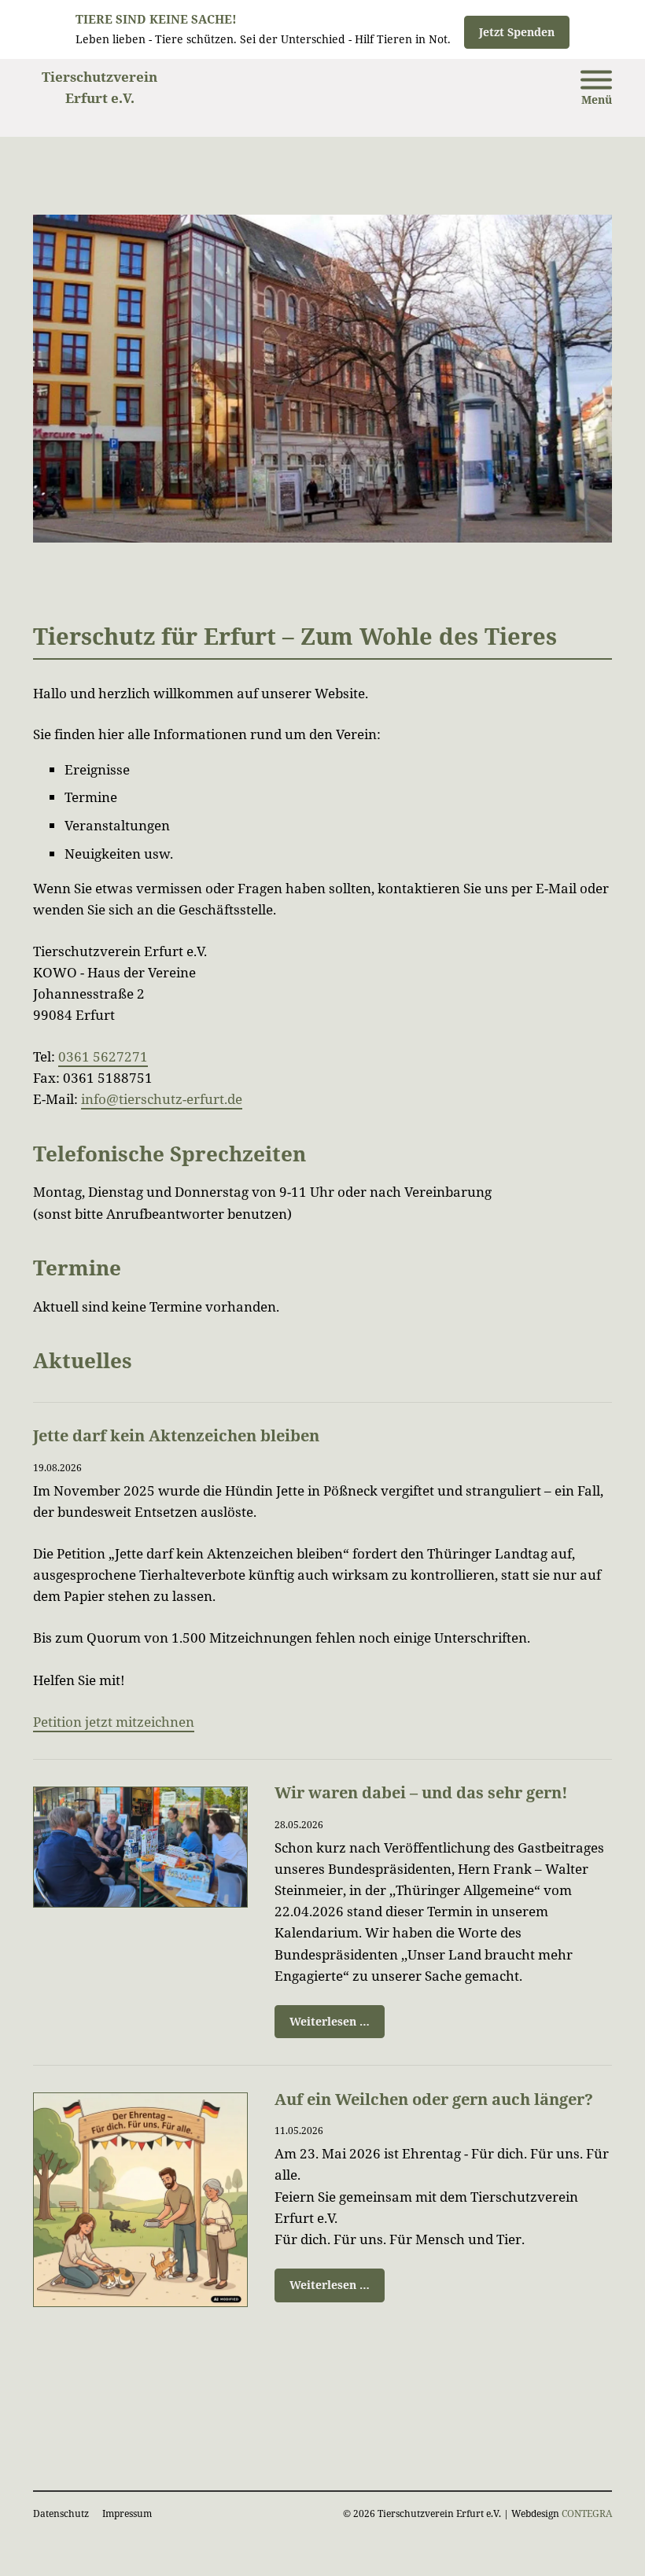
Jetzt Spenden (517, 32)
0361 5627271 (103, 1056)
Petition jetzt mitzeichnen (114, 1722)
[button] (596, 91)
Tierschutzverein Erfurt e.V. (100, 87)
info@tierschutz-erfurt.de (162, 1099)
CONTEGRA (587, 2513)
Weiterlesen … (322, 2017)
